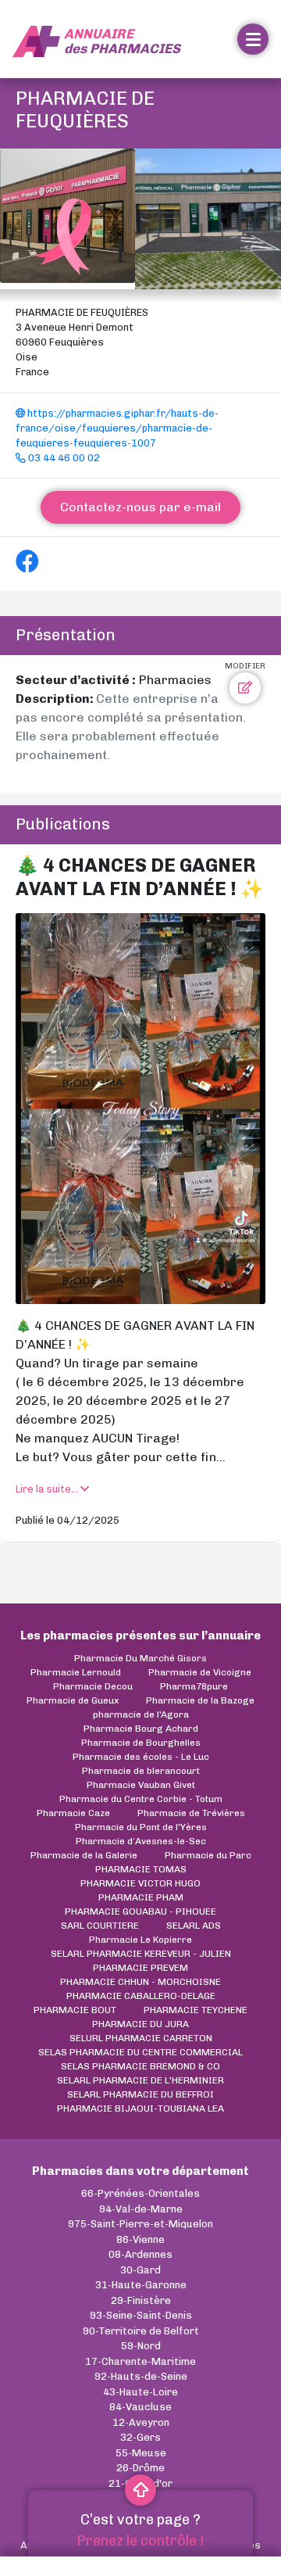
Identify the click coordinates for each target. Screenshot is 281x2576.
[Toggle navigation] (253, 39)
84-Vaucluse (140, 2407)
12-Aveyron (141, 2422)
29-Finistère (141, 2300)
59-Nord (141, 2346)
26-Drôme (140, 2468)
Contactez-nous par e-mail (140, 507)
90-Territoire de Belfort (141, 2331)
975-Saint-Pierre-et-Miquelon (140, 2224)
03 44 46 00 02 (63, 458)
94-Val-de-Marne (141, 2209)
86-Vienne (140, 2239)
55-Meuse (141, 2453)
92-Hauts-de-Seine (141, 2376)
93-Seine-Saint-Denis (141, 2315)
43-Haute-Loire (140, 2392)
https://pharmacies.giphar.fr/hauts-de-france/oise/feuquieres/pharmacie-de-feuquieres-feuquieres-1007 (117, 428)
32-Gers (140, 2437)
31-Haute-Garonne (141, 2285)
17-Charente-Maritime (140, 2361)
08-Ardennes (140, 2254)
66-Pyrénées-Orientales (140, 2193)
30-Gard (140, 2270)
